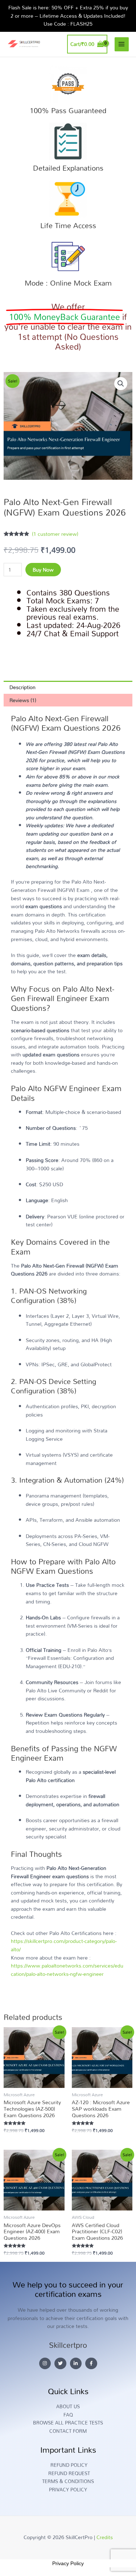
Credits (105, 2537)
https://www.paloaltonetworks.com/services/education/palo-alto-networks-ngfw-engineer (67, 1970)
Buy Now (43, 570)
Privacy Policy (68, 2563)
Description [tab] (22, 687)
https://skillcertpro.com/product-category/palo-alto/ (64, 1945)
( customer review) (55, 534)
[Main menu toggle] (122, 44)
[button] (121, 384)
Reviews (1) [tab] (23, 700)
